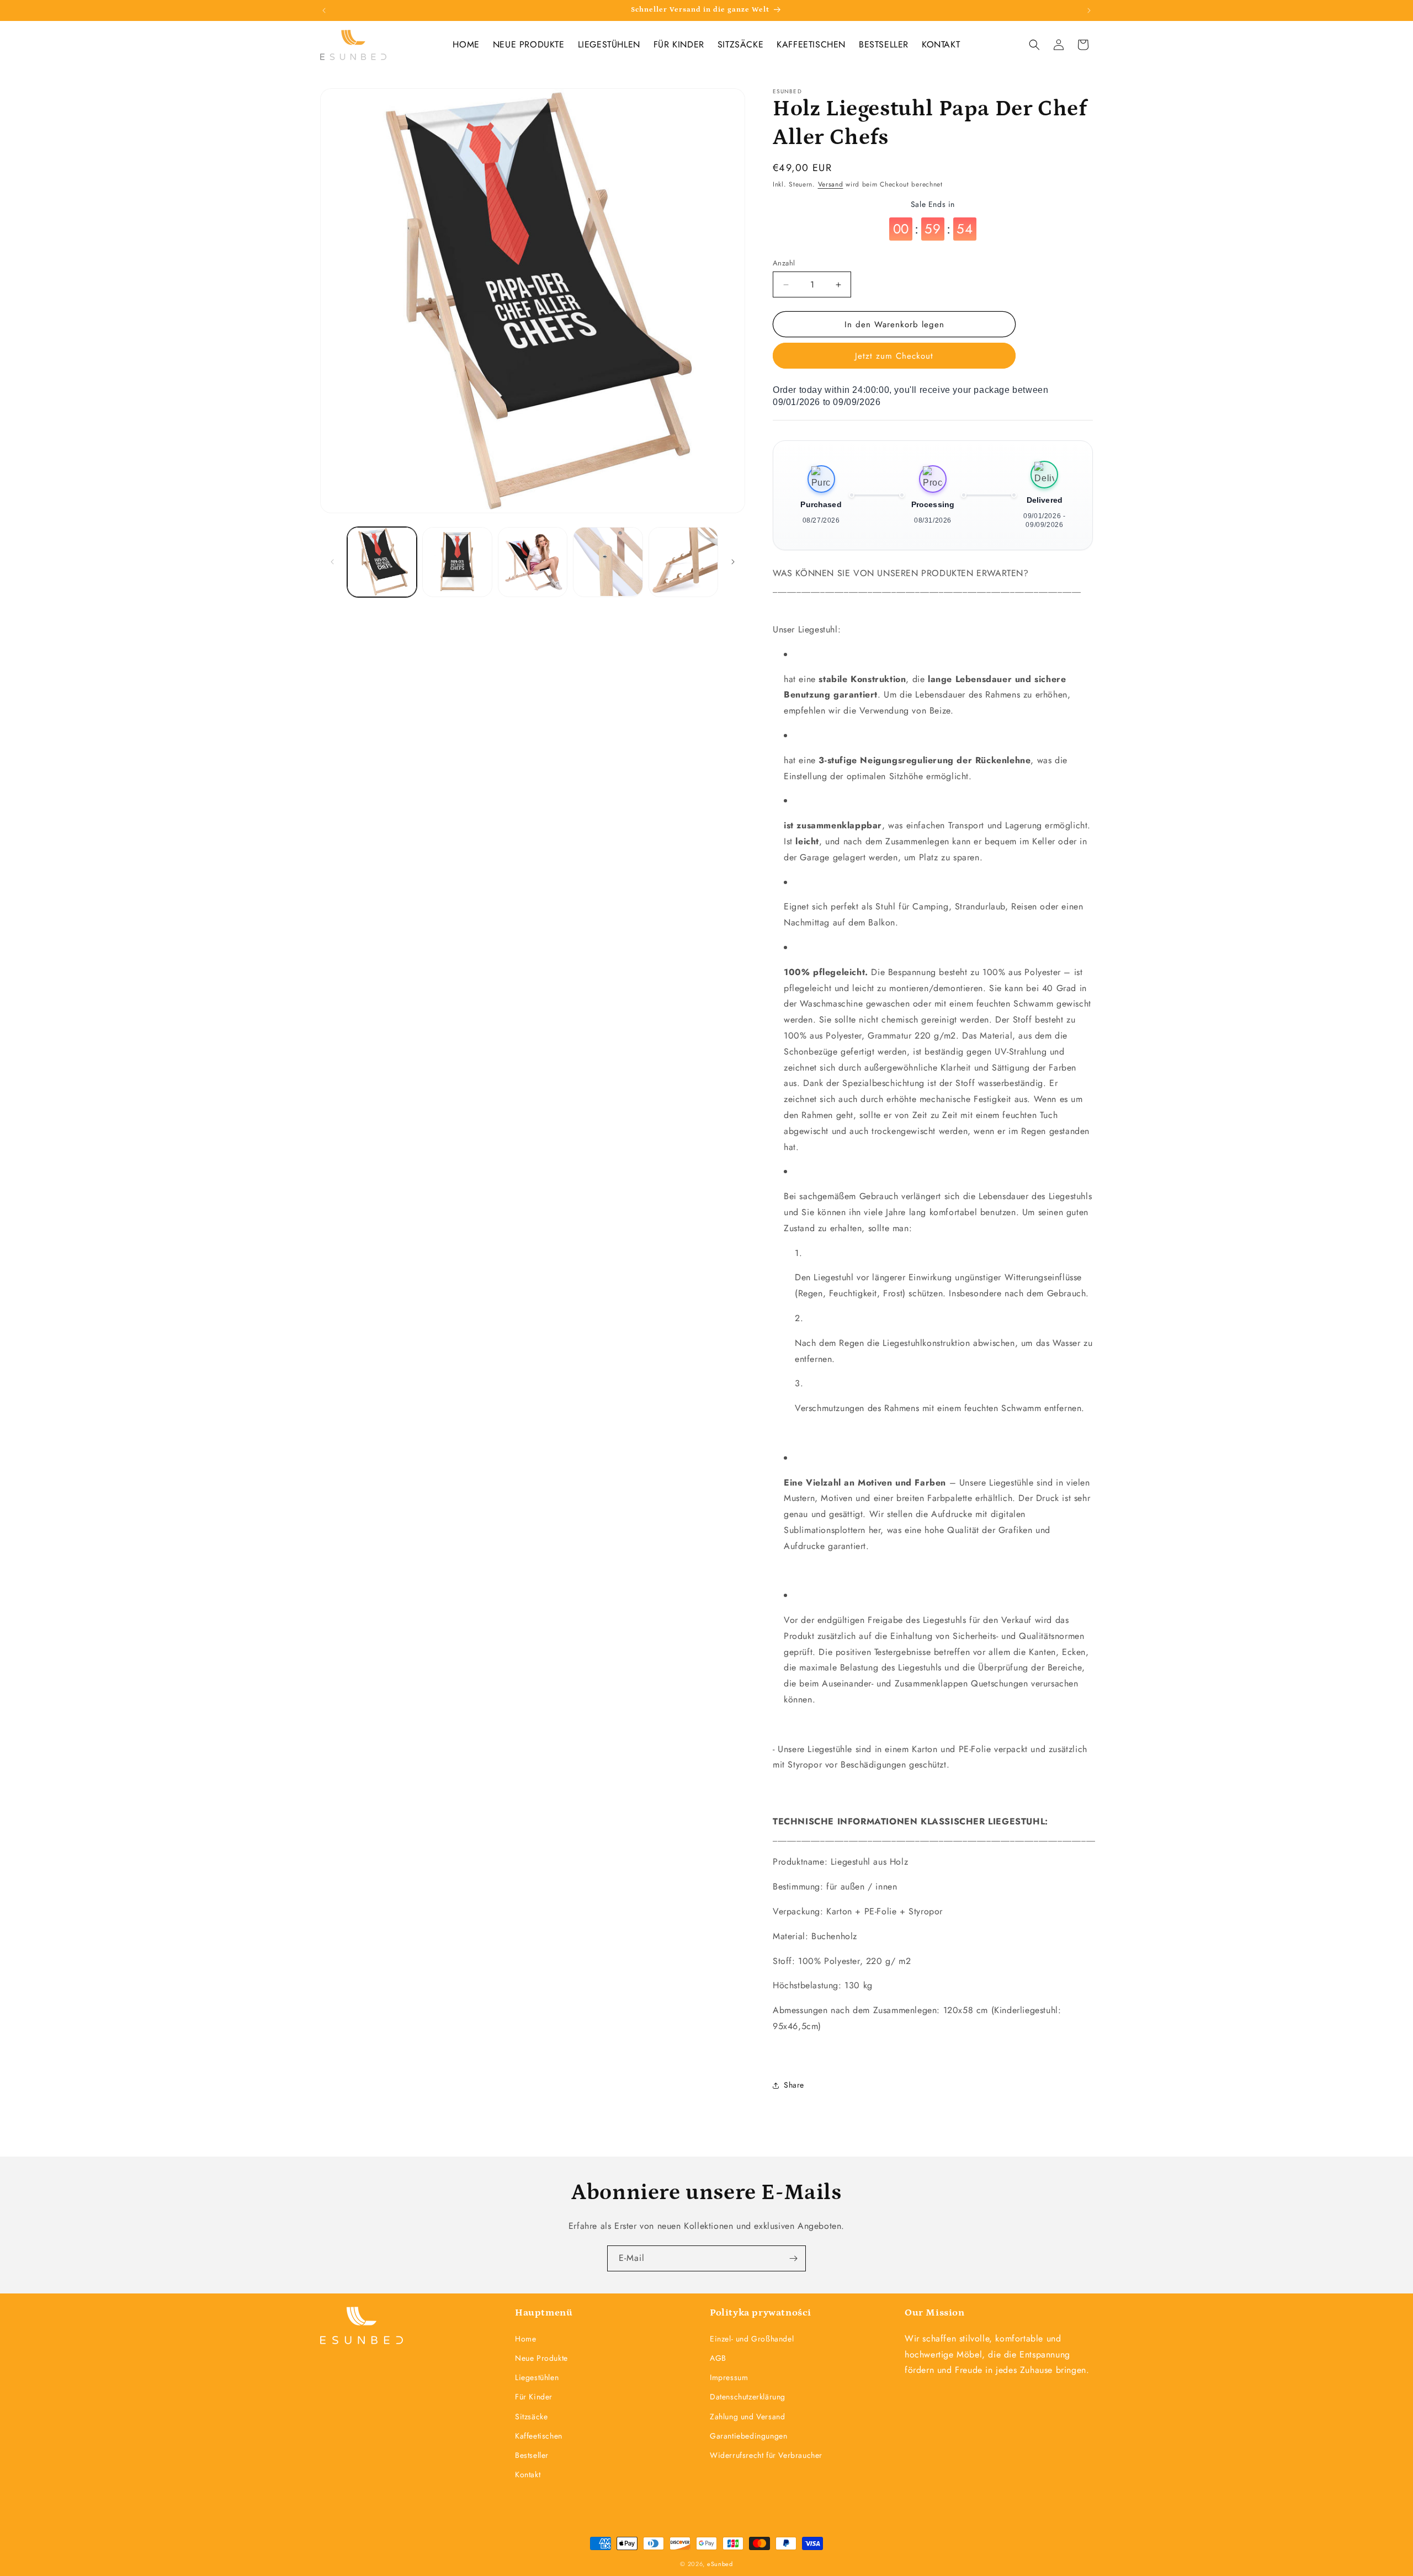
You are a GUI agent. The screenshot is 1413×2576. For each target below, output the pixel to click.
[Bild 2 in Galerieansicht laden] (457, 562)
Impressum (729, 2377)
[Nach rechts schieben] (733, 562)
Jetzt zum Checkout (894, 356)
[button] (1034, 45)
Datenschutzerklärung (748, 2397)
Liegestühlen (537, 2377)
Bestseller (532, 2455)
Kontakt (528, 2474)
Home (525, 2338)
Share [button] (794, 2085)
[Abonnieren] (793, 2258)
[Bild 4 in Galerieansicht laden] (608, 562)
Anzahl (784, 263)
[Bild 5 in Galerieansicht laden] (683, 562)
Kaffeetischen (539, 2435)
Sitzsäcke (531, 2416)
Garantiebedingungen (748, 2435)
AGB (718, 2357)
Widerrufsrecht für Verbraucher (766, 2455)
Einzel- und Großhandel (752, 2338)
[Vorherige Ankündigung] (324, 10)
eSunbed (720, 2564)
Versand (831, 184)
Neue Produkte (541, 2357)
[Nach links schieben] (332, 562)
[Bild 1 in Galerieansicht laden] (382, 562)
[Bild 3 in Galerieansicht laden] (533, 562)
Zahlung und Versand (747, 2416)
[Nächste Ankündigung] (1089, 10)
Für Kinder (534, 2397)
